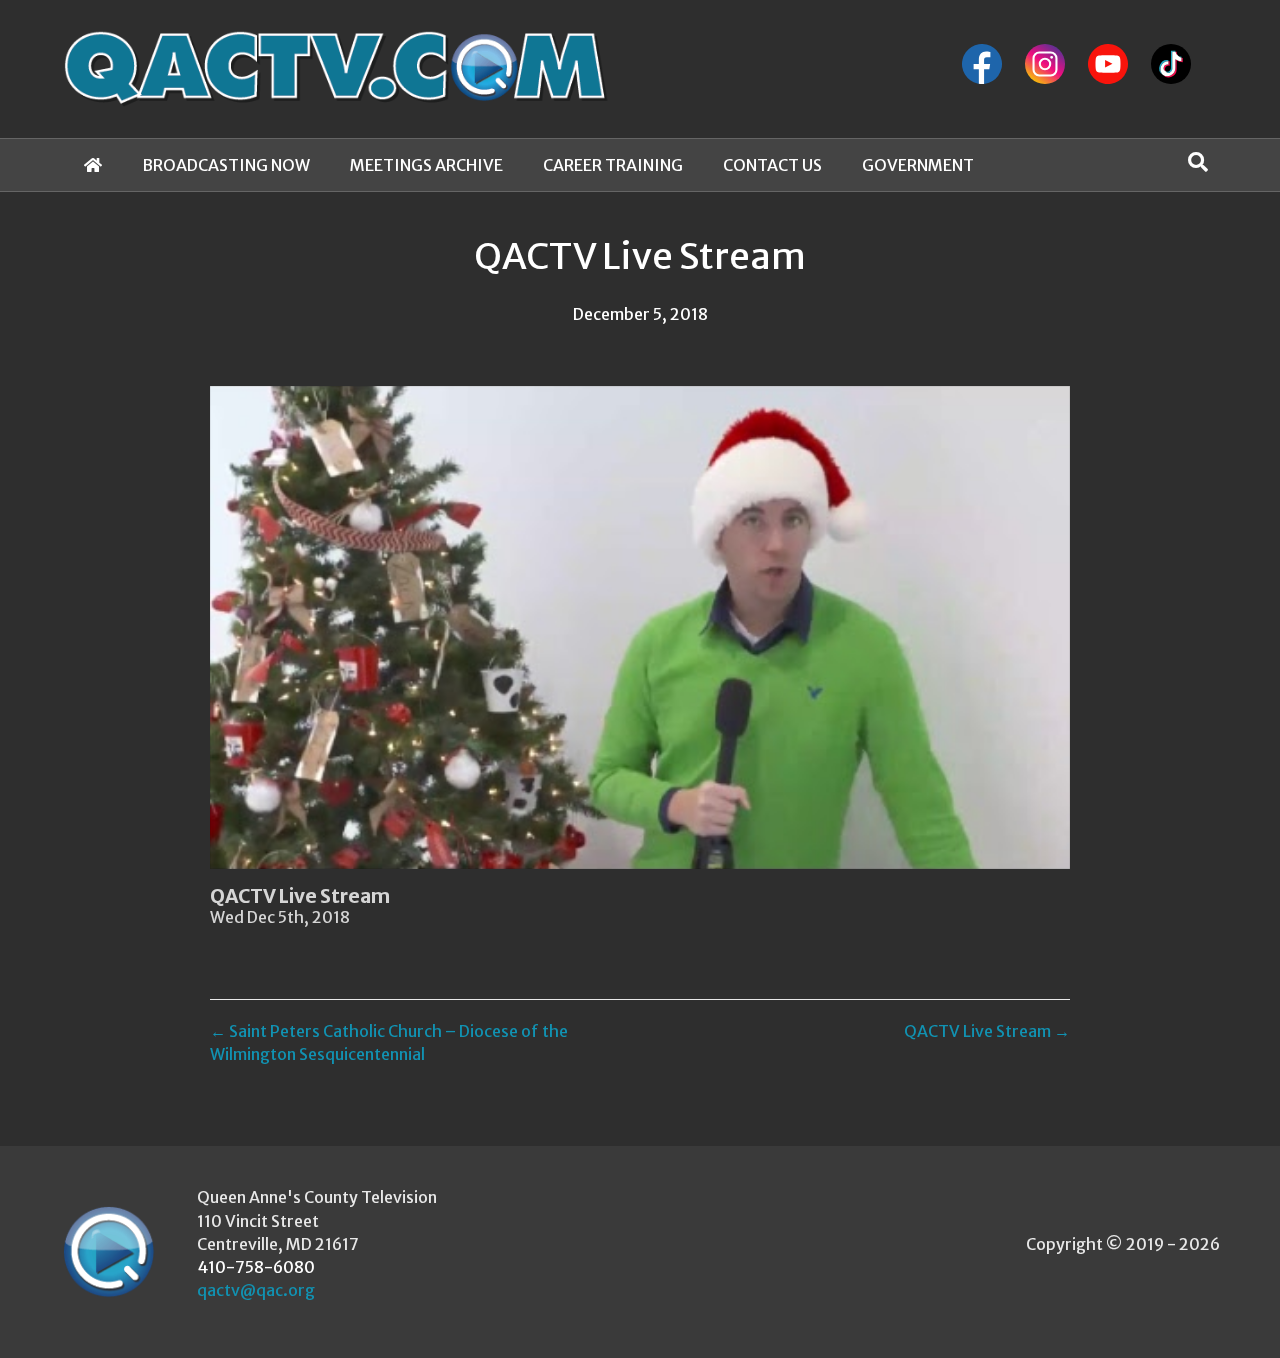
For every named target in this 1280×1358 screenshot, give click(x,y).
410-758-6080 (256, 1267)
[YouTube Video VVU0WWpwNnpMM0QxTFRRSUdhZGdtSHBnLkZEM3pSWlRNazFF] (640, 627)
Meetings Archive (426, 165)
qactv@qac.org (256, 1290)
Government (918, 165)
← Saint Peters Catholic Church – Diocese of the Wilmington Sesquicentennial (389, 1042)
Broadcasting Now (226, 165)
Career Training (613, 165)
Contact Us (772, 165)
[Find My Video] (1198, 162)
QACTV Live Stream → (987, 1031)
